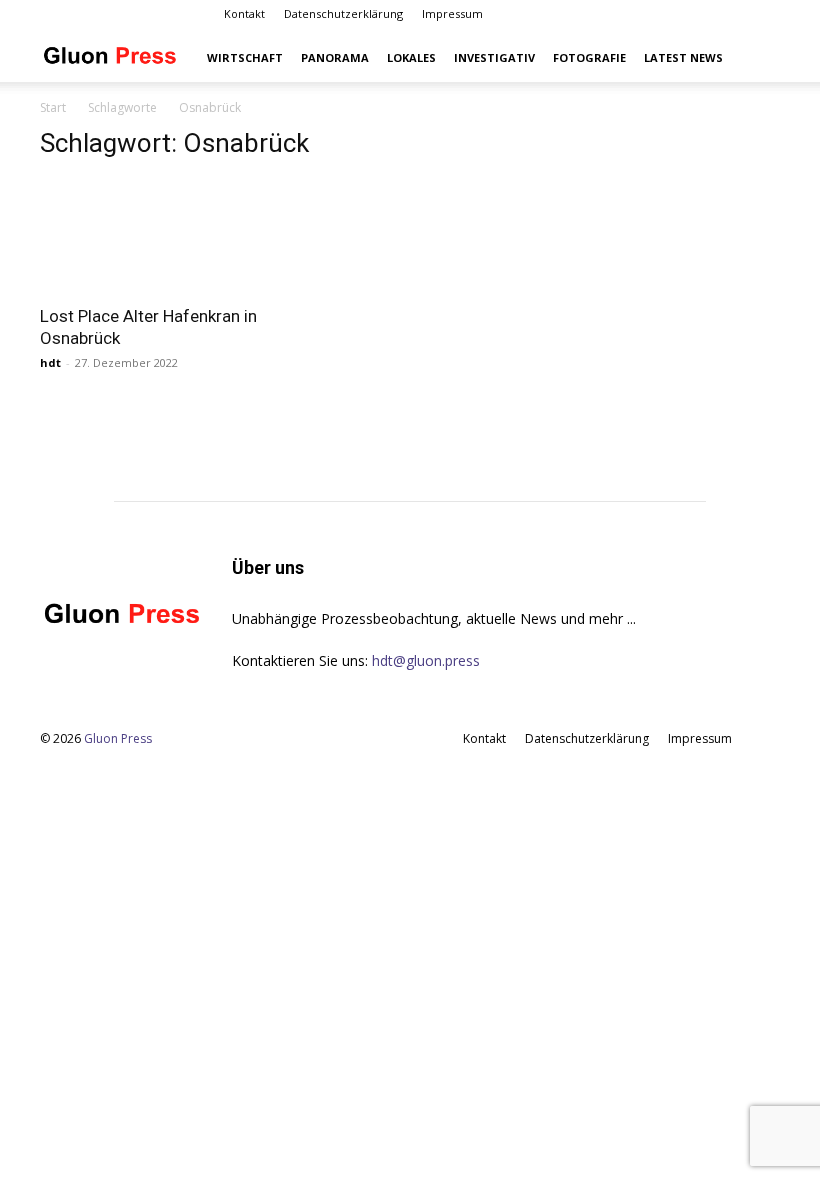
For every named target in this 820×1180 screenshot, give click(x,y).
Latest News (683, 57)
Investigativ (494, 57)
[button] (756, 58)
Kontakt (244, 13)
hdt (50, 362)
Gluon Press (118, 738)
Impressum (452, 13)
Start (53, 107)
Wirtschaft (245, 57)
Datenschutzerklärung (343, 13)
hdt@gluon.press (426, 660)
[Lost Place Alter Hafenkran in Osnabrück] (154, 235)
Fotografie (589, 57)
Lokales (411, 57)
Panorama (335, 57)
